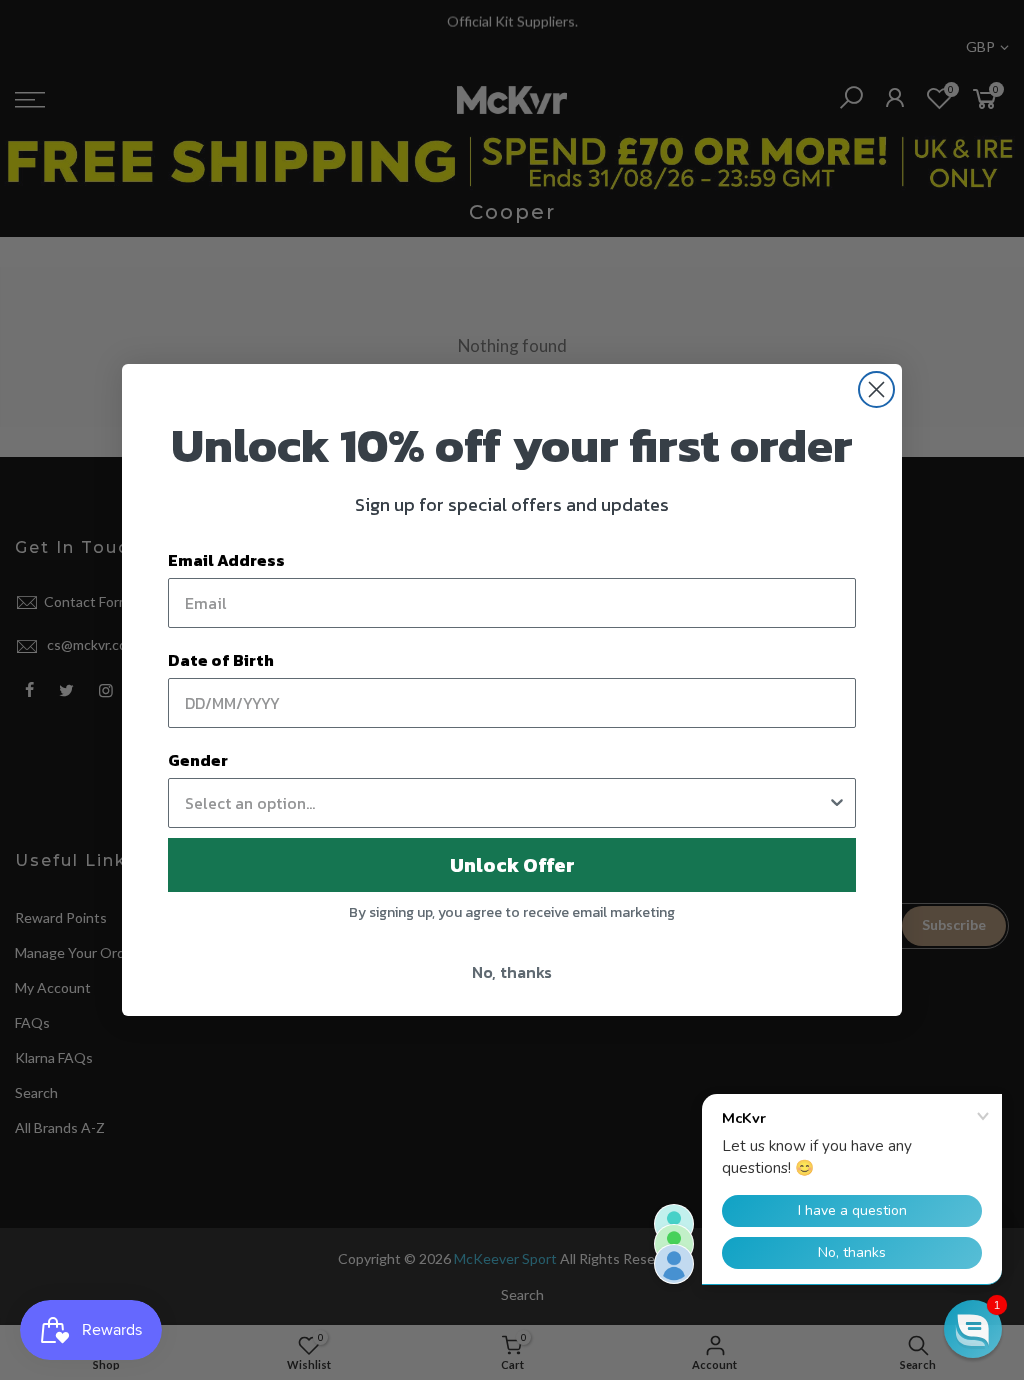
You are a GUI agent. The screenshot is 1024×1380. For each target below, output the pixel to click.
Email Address (226, 560)
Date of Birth (221, 660)
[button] (973, 1329)
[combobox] (506, 803)
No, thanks (512, 972)
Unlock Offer (512, 865)
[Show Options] (837, 803)
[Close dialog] (876, 389)
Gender (198, 760)
